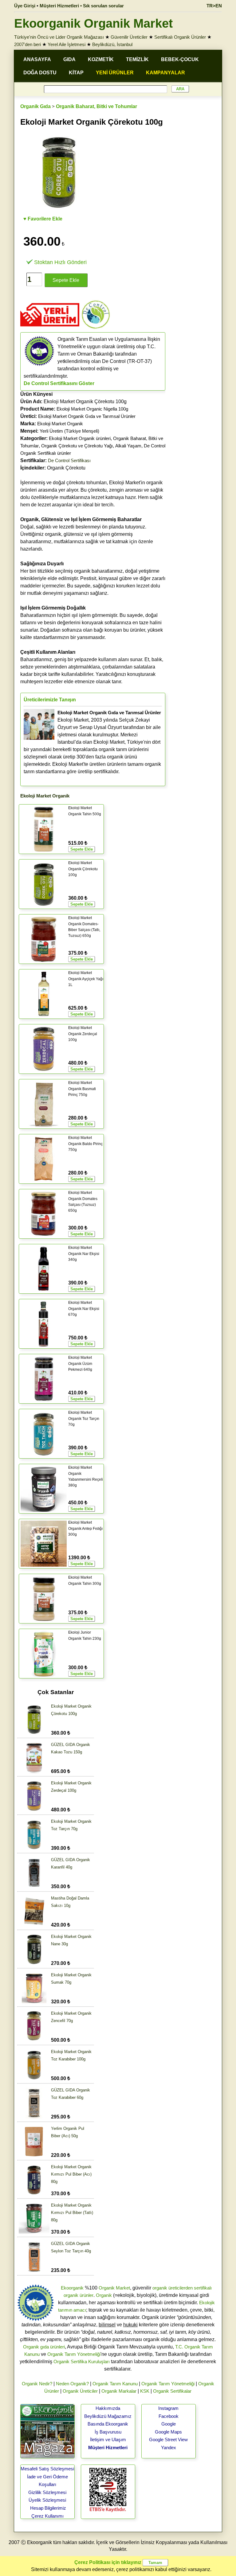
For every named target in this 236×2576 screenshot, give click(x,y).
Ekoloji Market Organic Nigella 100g (92, 409)
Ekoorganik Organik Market (93, 23)
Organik (104, 2295)
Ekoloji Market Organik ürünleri (80, 438)
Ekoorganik (72, 2288)
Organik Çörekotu (53, 468)
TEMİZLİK (137, 59)
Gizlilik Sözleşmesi (47, 2492)
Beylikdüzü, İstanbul (112, 44)
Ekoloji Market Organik (60, 424)
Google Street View (168, 2440)
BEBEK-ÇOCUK (180, 59)
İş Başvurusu (108, 2432)
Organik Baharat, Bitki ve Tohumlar (96, 106)
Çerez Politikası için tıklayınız (108, 2562)
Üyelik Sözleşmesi (47, 2500)
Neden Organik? (72, 2384)
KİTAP (76, 73)
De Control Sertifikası (69, 460)
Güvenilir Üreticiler (129, 37)
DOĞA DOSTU (40, 73)
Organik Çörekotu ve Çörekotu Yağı (77, 446)
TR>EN (214, 6)
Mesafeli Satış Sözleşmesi (47, 2469)
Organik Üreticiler (80, 2391)
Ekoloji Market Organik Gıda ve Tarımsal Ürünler (87, 416)
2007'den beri (28, 44)
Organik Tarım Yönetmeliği (74, 2354)
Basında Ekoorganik (108, 2424)
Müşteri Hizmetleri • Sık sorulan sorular (82, 6)
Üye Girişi (25, 6)
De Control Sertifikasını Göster (59, 383)
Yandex (169, 2447)
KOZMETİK (101, 59)
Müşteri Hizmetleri (108, 2447)
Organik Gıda (35, 106)
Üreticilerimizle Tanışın (50, 700)
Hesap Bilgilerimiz (48, 2508)
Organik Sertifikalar (172, 2391)
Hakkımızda (108, 2408)
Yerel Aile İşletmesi (67, 44)
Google (169, 2424)
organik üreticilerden (173, 2288)
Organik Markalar (119, 2391)
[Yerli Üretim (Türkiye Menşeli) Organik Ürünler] (50, 328)
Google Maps (168, 2432)
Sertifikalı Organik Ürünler (180, 37)
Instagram (168, 2408)
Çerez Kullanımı (47, 2516)
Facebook (169, 2416)
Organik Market (114, 2288)
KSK (145, 2391)
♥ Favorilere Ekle (43, 219)
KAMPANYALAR (165, 73)
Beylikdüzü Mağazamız (108, 2416)
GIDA (69, 59)
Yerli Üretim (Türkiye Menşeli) (69, 431)
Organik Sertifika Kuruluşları (82, 2362)
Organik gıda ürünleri (44, 2347)
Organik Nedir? (37, 2384)
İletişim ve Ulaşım (108, 2440)
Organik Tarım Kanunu (115, 2384)
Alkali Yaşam (128, 446)
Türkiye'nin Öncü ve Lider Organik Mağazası (59, 37)
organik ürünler (79, 2295)
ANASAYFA (37, 59)
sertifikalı (203, 2288)
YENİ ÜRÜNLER (115, 73)
